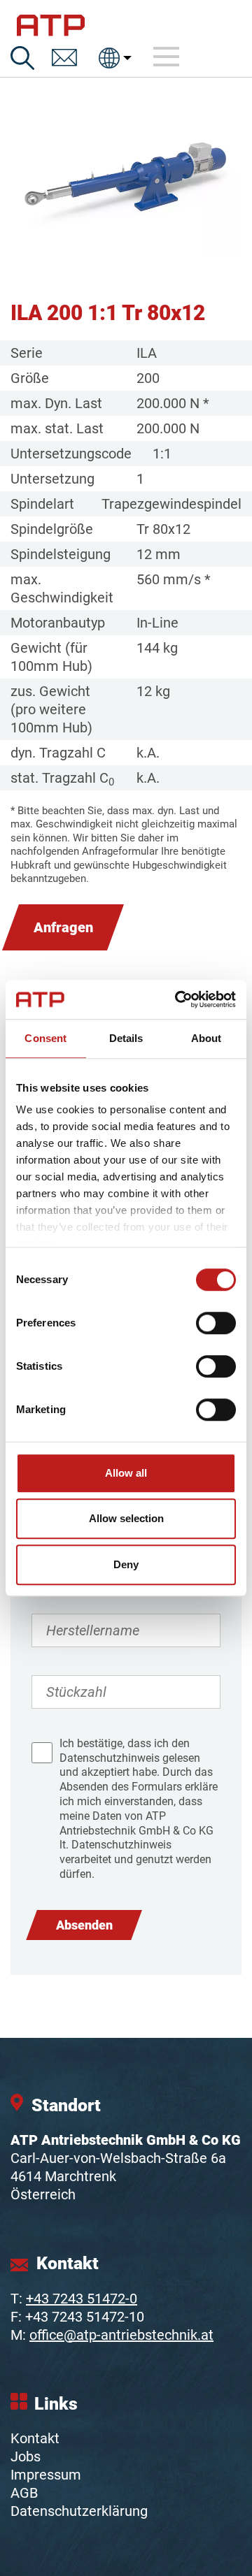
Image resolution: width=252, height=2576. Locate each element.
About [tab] (206, 1038)
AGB (24, 2493)
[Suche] (22, 58)
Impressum (46, 2475)
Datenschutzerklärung (79, 2511)
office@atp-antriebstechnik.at (121, 2335)
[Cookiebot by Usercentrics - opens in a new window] (178, 999)
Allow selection (126, 1518)
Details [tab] (126, 1038)
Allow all (126, 1473)
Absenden (84, 1925)
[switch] (216, 1323)
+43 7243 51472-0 (82, 2299)
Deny (126, 1564)
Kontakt (35, 2438)
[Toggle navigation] (167, 57)
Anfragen (63, 927)
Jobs (26, 2456)
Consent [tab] (45, 1038)
